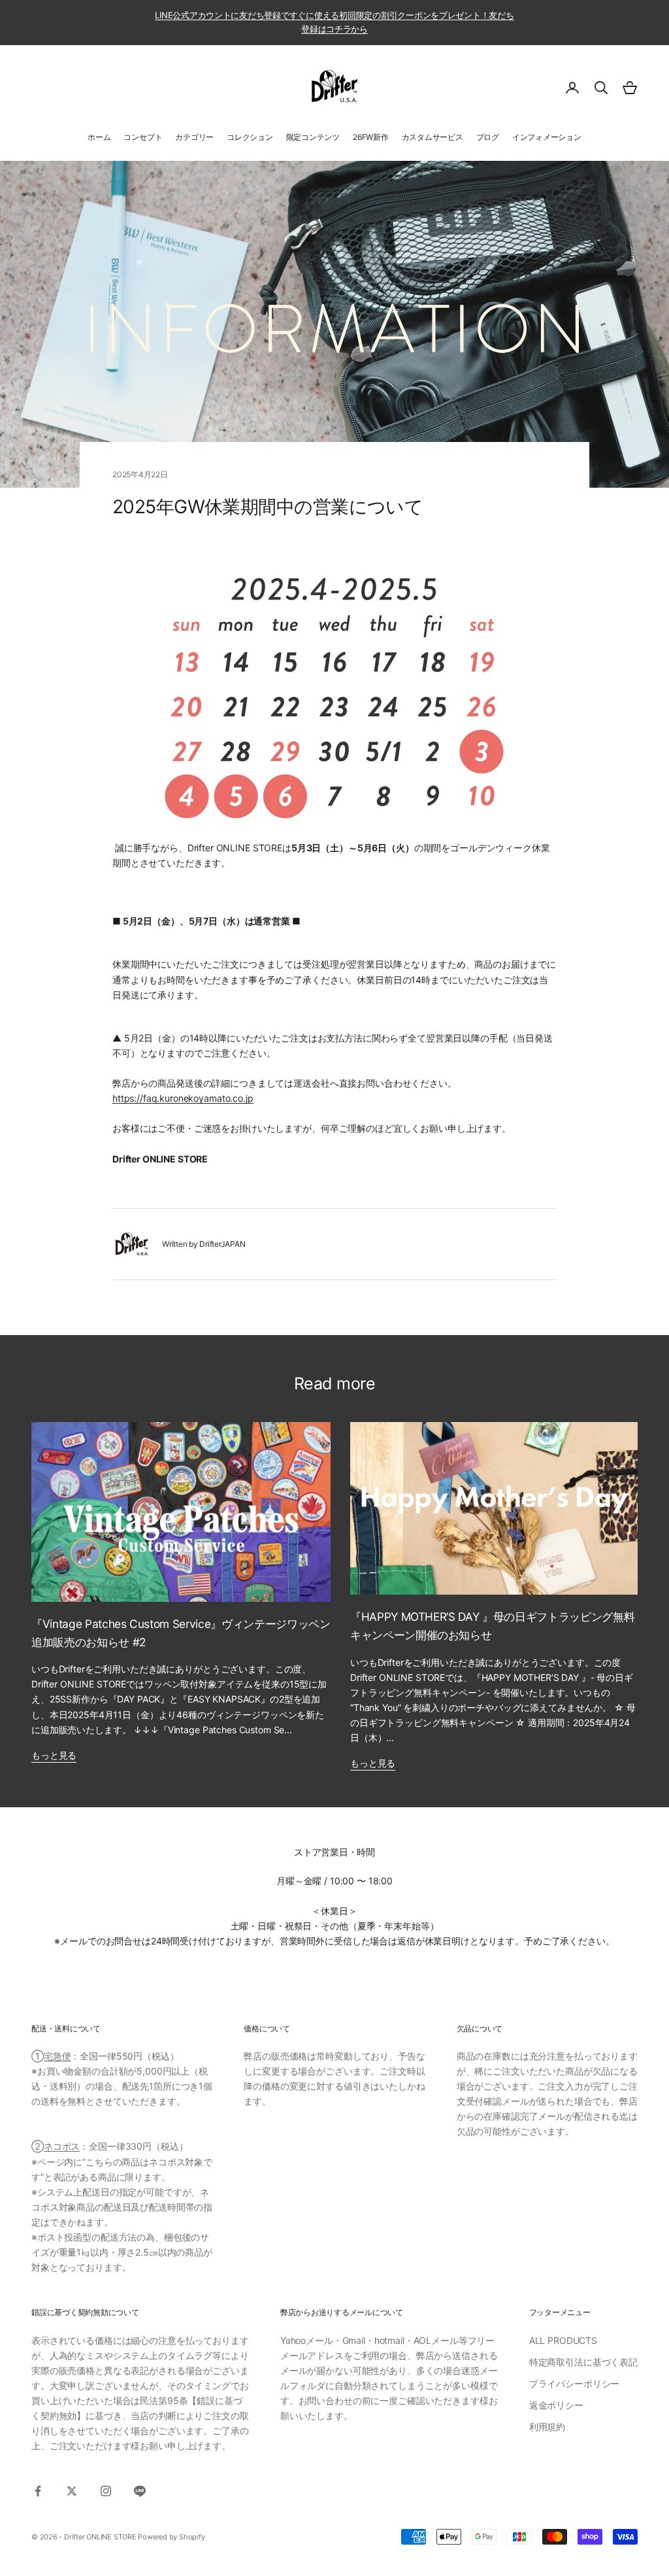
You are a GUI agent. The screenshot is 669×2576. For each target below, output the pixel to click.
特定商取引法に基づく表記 (583, 2362)
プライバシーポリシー (575, 2383)
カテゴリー (194, 137)
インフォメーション (547, 137)
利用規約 (547, 2427)
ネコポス (62, 2146)
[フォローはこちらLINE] (140, 2491)
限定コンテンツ (313, 137)
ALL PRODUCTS (563, 2340)
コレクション (250, 137)
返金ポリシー (556, 2405)
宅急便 (57, 2056)
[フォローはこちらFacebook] (38, 2491)
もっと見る (54, 1755)
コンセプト (143, 137)
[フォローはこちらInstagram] (106, 2491)
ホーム (99, 137)
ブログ (488, 137)
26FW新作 (371, 137)
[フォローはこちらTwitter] (72, 2491)
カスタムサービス (432, 137)
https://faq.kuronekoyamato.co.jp (183, 1098)
